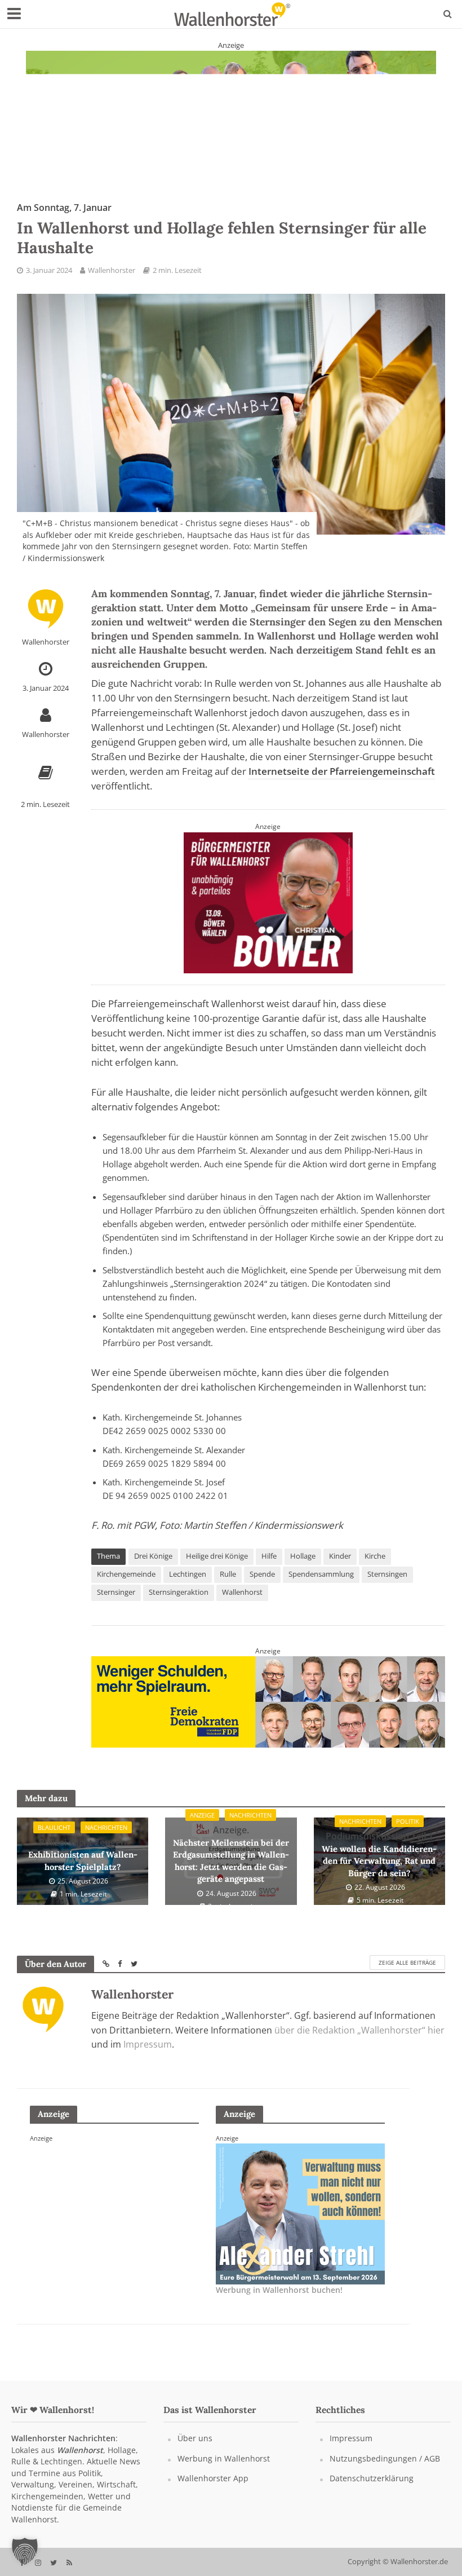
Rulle (228, 1574)
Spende (262, 1574)
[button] (25, 2551)
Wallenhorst (242, 1592)
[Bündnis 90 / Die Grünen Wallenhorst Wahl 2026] (231, 108)
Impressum (148, 2044)
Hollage (303, 1556)
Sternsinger (116, 1592)
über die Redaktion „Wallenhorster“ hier (359, 2030)
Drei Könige (153, 1556)
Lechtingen (188, 1574)
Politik (408, 1821)
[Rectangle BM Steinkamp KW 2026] (114, 2213)
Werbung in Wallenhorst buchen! (279, 2290)
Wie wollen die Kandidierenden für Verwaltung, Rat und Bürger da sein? (379, 1854)
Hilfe (269, 1556)
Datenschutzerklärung (372, 2478)
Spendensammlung (321, 1574)
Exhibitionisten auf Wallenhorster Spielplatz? (83, 1854)
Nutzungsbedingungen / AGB (385, 2458)
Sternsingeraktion (179, 1592)
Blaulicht (54, 1827)
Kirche (375, 1556)
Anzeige (202, 1815)
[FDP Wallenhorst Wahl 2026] (268, 1701)
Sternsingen (387, 1574)
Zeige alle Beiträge (407, 1962)
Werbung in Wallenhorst (224, 2458)
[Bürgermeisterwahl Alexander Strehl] (300, 2213)
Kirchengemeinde (126, 1574)
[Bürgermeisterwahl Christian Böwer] (268, 901)
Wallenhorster (112, 270)
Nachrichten (106, 1827)
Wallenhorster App (213, 2478)
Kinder (340, 1556)
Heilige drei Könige (217, 1556)
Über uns (195, 2438)
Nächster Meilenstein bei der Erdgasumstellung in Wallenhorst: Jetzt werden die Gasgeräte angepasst (231, 1854)
